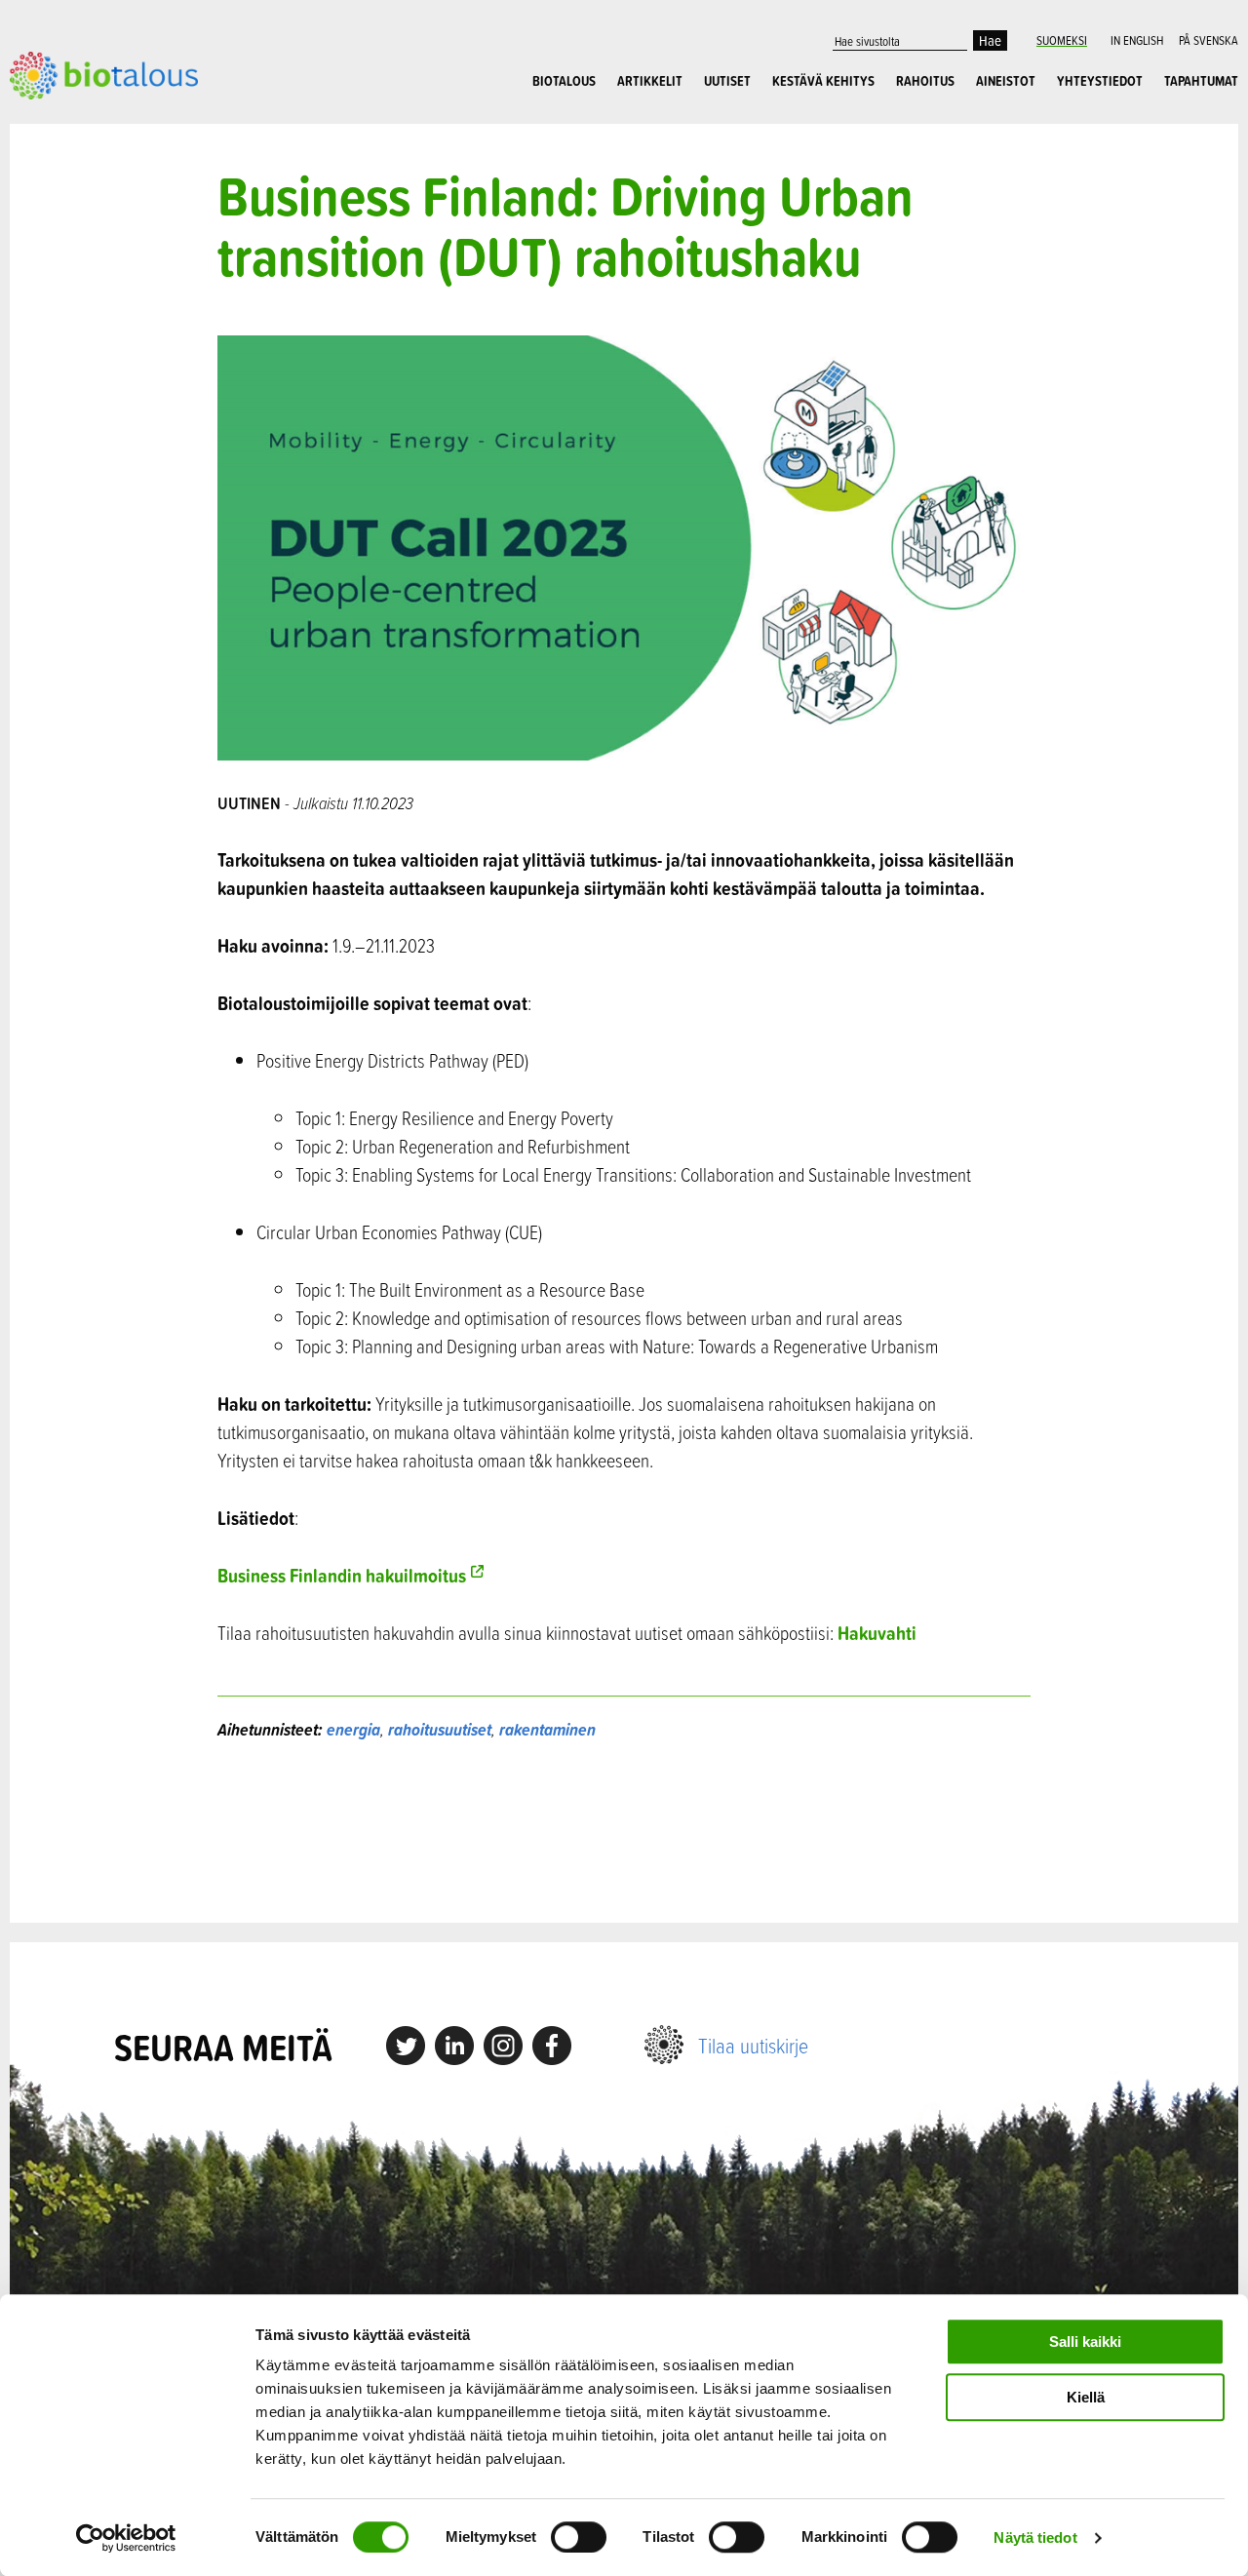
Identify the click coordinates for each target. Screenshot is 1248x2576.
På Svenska (1209, 40)
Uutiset (727, 81)
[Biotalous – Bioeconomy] (104, 73)
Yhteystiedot (1100, 81)
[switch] (579, 2537)
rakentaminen (547, 1729)
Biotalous (564, 81)
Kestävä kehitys (823, 81)
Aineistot (1006, 81)
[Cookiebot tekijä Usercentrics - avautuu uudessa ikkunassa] (126, 2538)
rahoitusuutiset (440, 1729)
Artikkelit (650, 81)
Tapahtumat (1201, 81)
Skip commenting (624, 1833)
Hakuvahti (877, 1633)
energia (353, 1729)
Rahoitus (925, 81)
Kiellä (1086, 2397)
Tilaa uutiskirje (753, 2045)
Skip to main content (78, 121)
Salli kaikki (1085, 2342)
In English (1137, 40)
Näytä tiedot (1035, 2537)
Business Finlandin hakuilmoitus (342, 1575)
